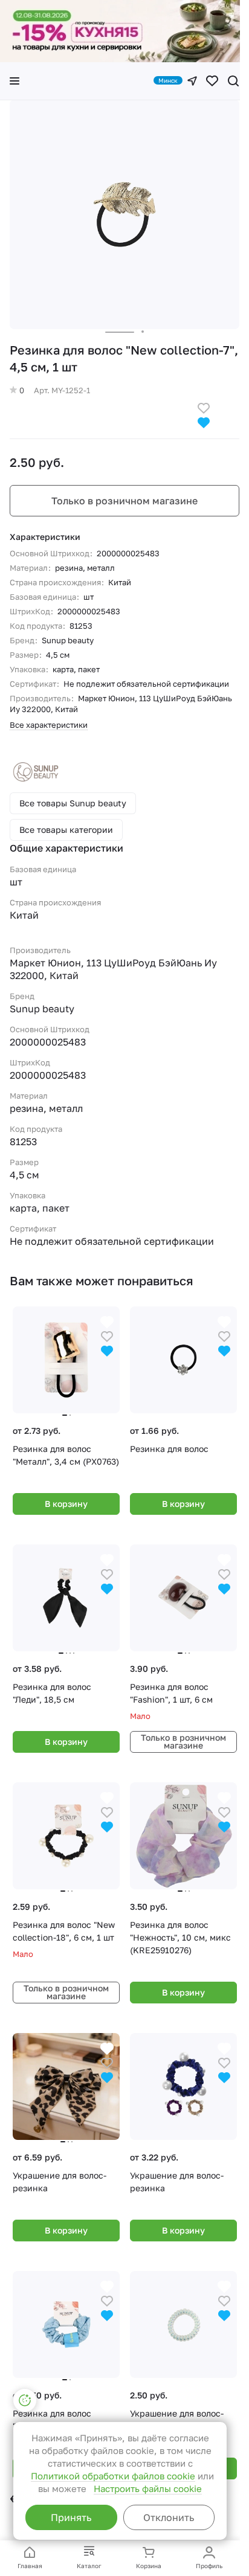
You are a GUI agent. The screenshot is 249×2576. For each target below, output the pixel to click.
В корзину (66, 1504)
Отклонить (169, 2517)
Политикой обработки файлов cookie (113, 2476)
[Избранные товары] (212, 81)
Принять (71, 2517)
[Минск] (192, 81)
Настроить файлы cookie (148, 2488)
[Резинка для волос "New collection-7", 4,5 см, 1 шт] (124, 214)
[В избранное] (204, 407)
